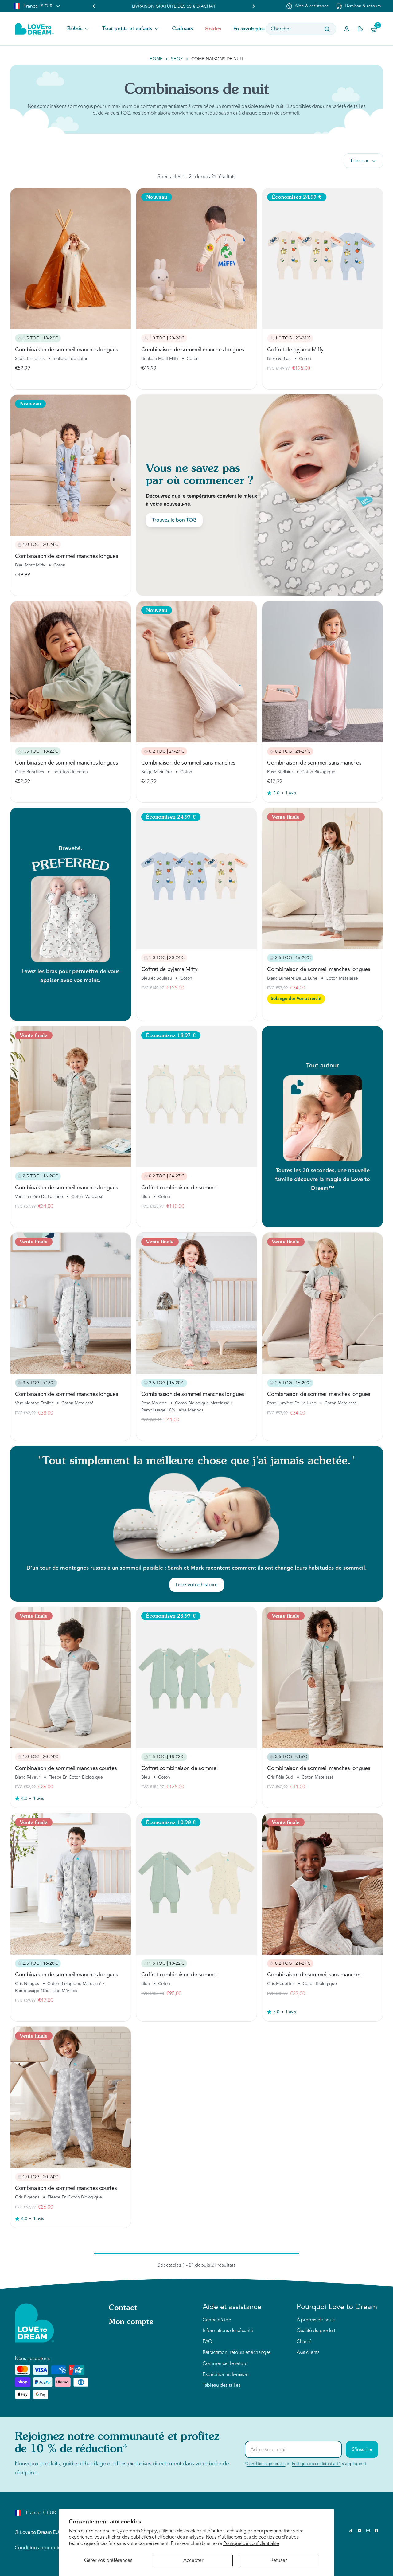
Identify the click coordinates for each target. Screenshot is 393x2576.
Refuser (279, 2560)
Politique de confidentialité (251, 2543)
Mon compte (131, 2322)
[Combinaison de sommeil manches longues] (70, 258)
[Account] (347, 29)
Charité (304, 2342)
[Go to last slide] (94, 6)
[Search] (327, 29)
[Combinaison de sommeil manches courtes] (70, 1677)
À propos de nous (315, 2320)
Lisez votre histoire (197, 1585)
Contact (123, 2308)
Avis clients (308, 2353)
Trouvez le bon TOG (174, 520)
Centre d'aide (217, 2320)
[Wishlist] (360, 29)
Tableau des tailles (222, 2386)
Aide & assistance (312, 6)
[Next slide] (254, 6)
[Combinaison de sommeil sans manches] (197, 672)
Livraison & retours (363, 6)
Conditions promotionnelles (46, 2548)
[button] (79, 29)
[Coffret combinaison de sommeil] (197, 1097)
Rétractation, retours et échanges (237, 2353)
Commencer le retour (225, 2364)
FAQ (207, 2342)
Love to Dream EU (39, 2532)
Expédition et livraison (226, 2375)
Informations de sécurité (228, 2331)
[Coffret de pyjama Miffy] (323, 258)
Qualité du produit (316, 2331)
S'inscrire (362, 2449)
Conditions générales (266, 2464)
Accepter (193, 2560)
